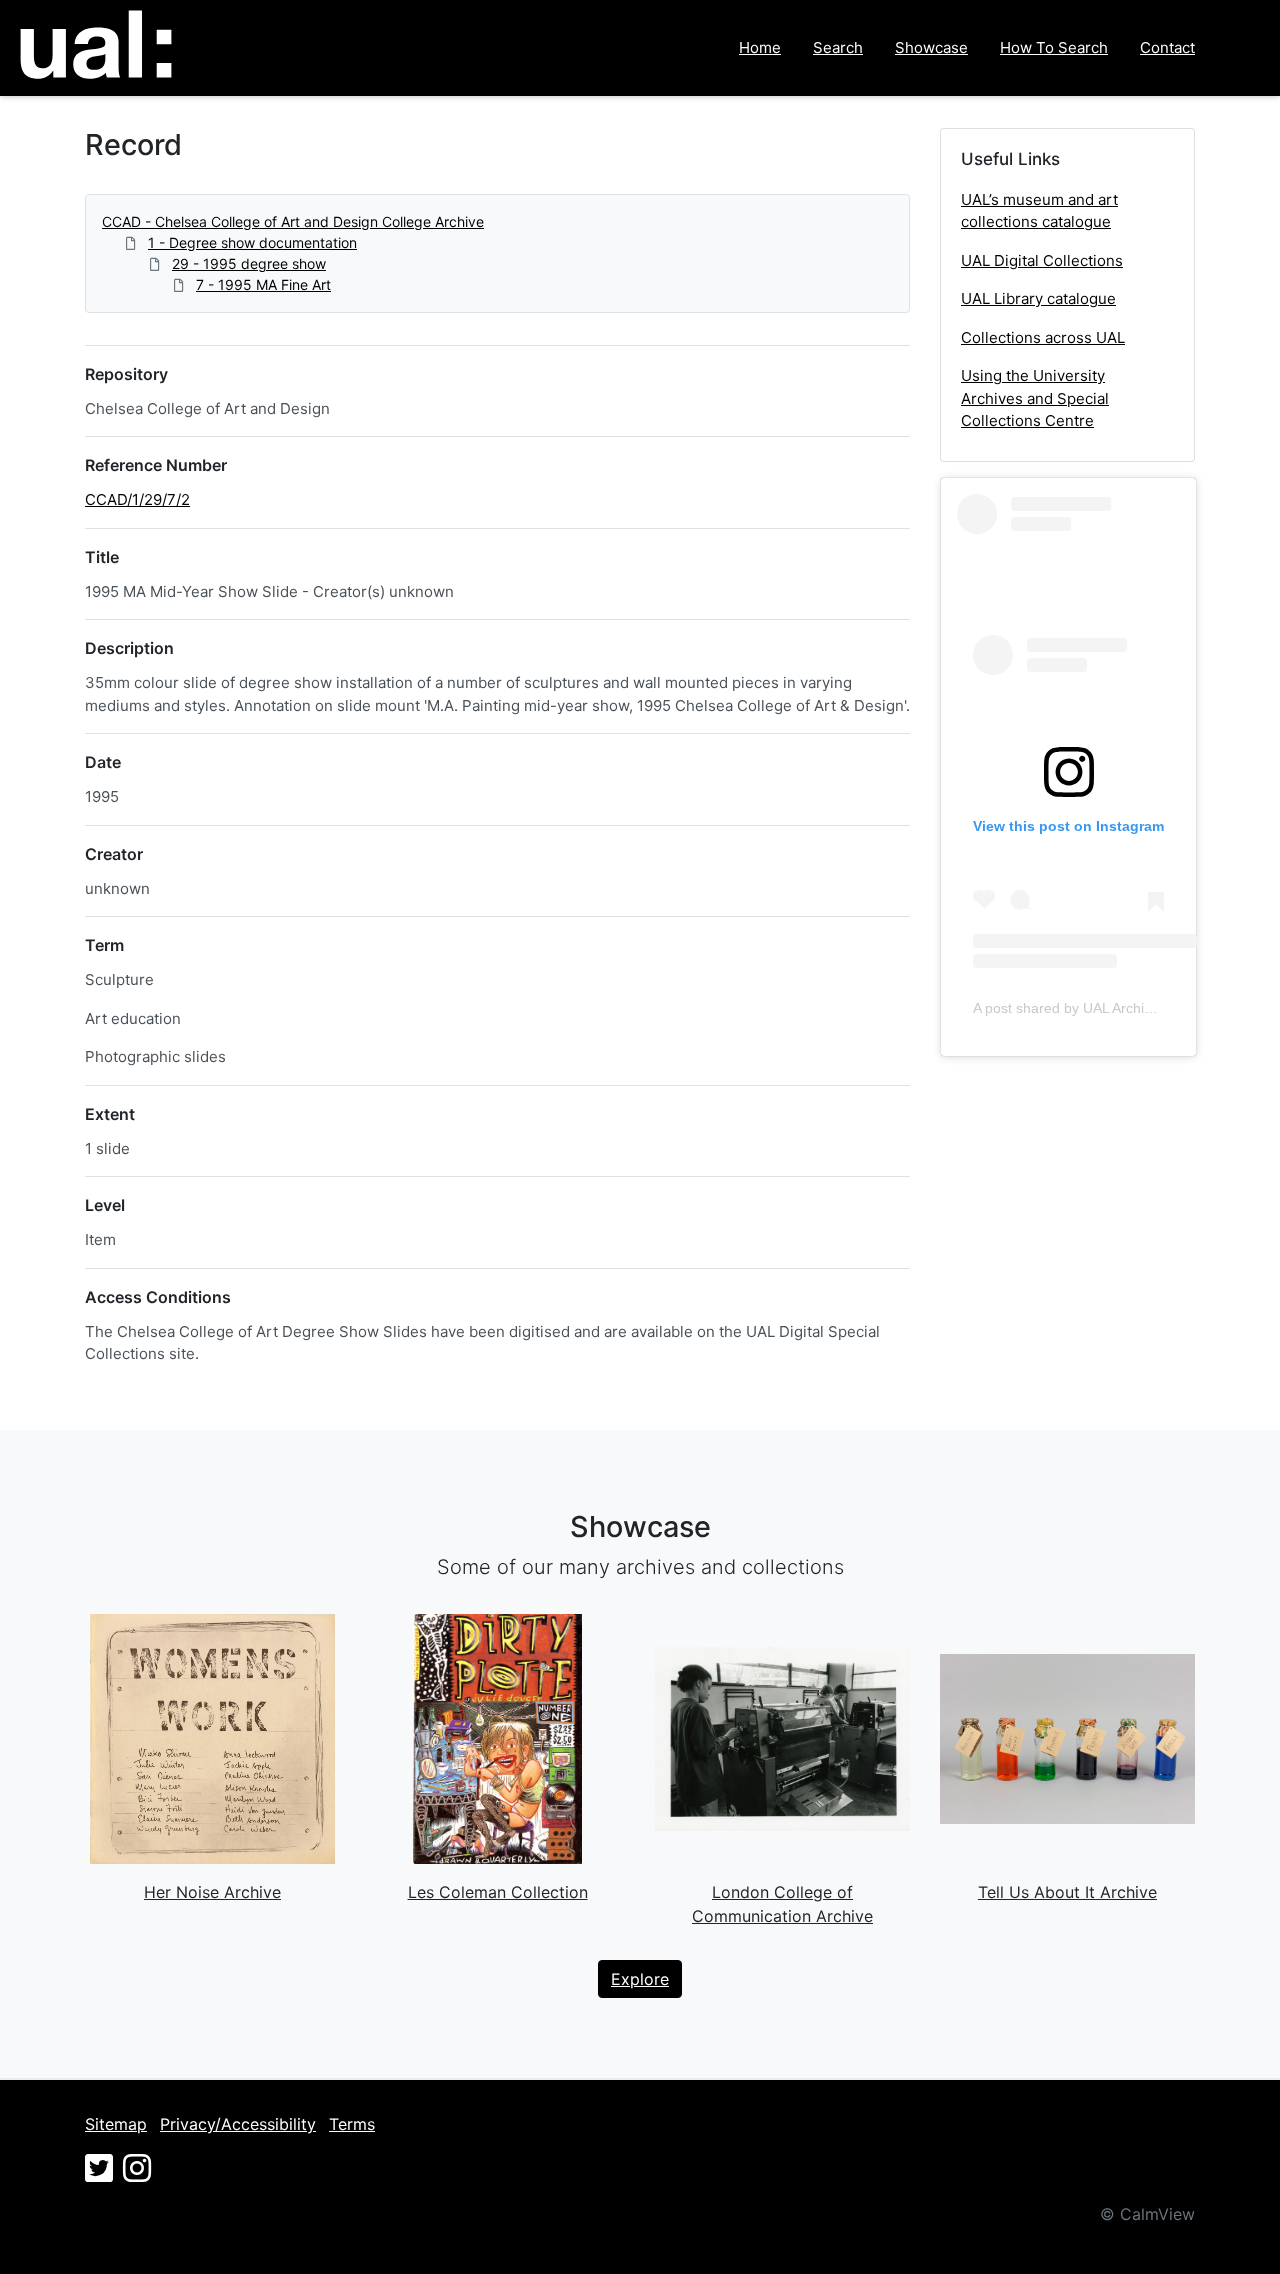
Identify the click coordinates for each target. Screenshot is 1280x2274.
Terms (352, 2124)
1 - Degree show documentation (252, 242)
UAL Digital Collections (1042, 260)
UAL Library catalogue (1038, 298)
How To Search (1054, 47)
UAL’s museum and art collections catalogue (1039, 211)
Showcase (931, 47)
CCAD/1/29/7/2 (137, 499)
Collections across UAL (1043, 337)
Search (838, 47)
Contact (1167, 47)
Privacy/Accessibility (238, 2124)
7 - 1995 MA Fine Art (263, 284)
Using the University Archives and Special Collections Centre (1035, 398)
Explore (640, 1979)
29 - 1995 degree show (249, 263)
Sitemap (116, 2124)
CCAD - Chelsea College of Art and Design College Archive (293, 221)
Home (760, 47)
